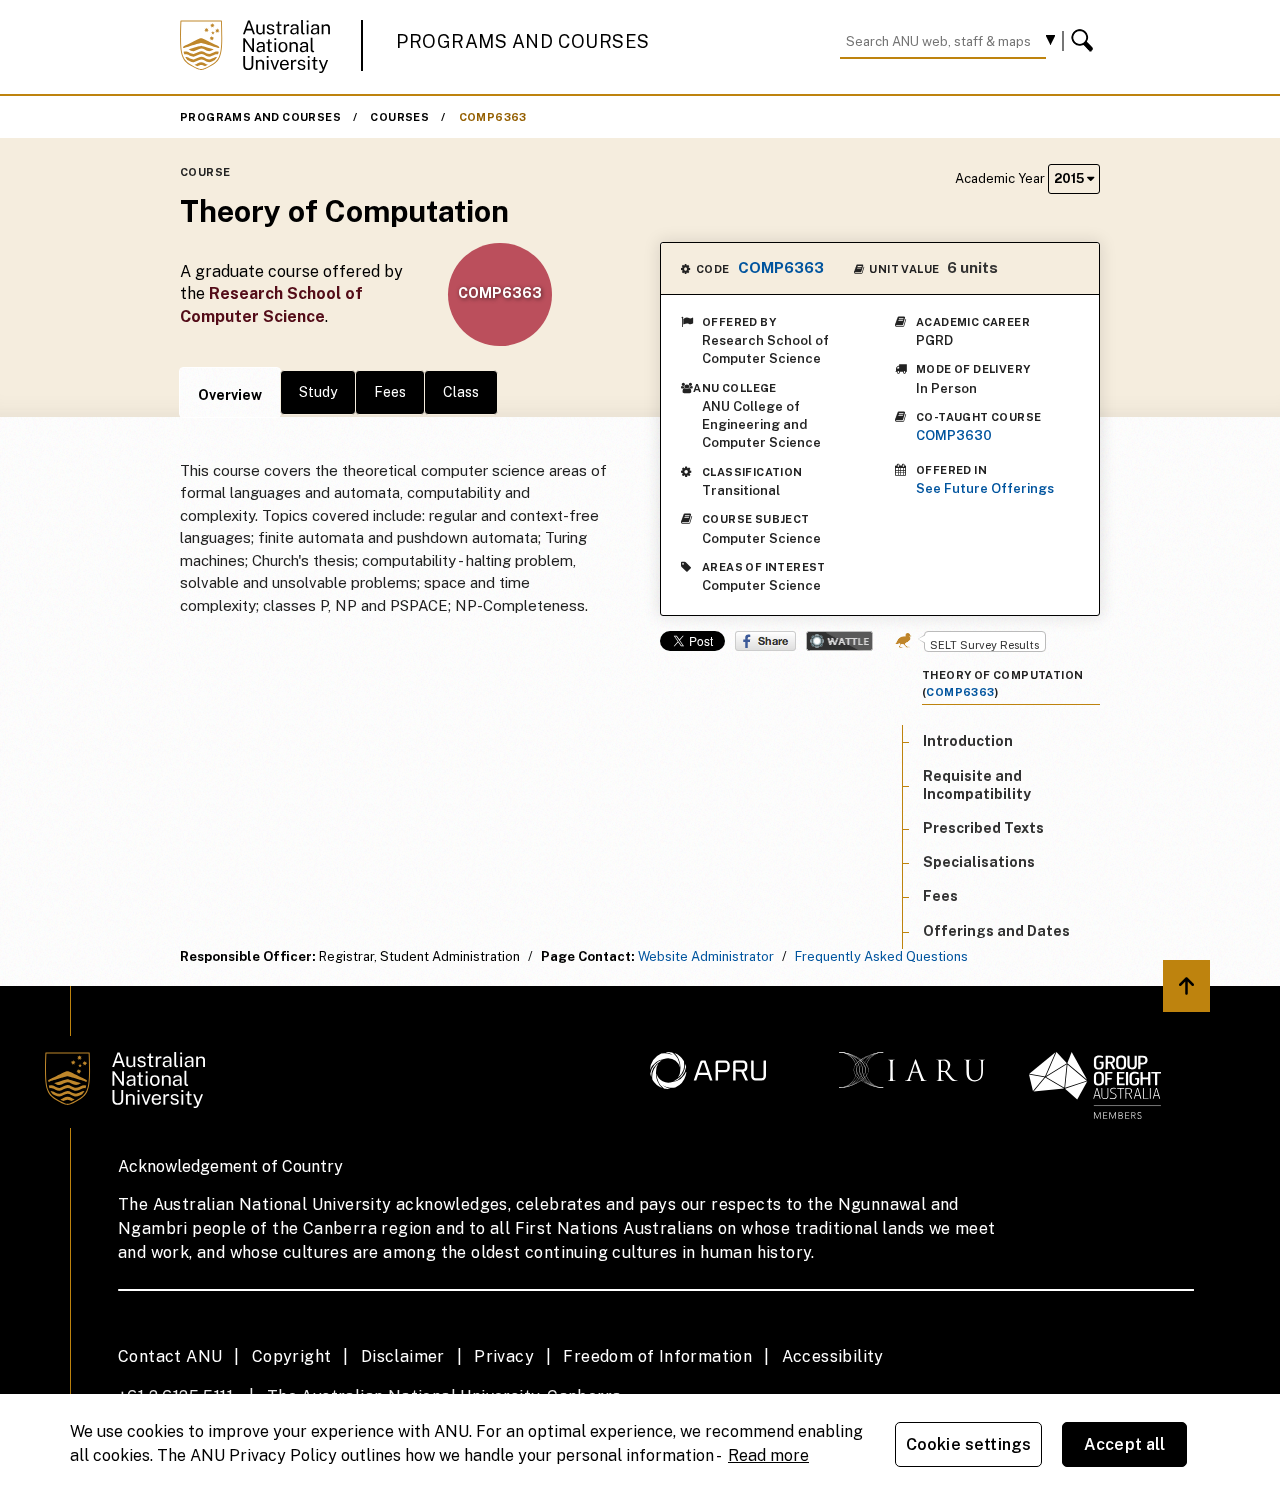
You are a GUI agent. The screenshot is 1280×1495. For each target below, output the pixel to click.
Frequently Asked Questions (881, 956)
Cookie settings (968, 1444)
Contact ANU (170, 1356)
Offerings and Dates (996, 930)
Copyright (292, 1356)
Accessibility (833, 1356)
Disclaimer (403, 1356)
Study (318, 392)
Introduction (968, 741)
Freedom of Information (657, 1356)
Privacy (504, 1356)
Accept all (1125, 1444)
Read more (768, 1455)
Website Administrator (706, 956)
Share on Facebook (765, 641)
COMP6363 (493, 117)
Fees (390, 392)
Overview (230, 395)
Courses (399, 117)
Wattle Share (839, 641)
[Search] (1085, 41)
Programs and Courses (523, 41)
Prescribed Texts (983, 827)
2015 (1070, 178)
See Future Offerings (985, 488)
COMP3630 (954, 435)
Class (461, 392)
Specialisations (979, 861)
